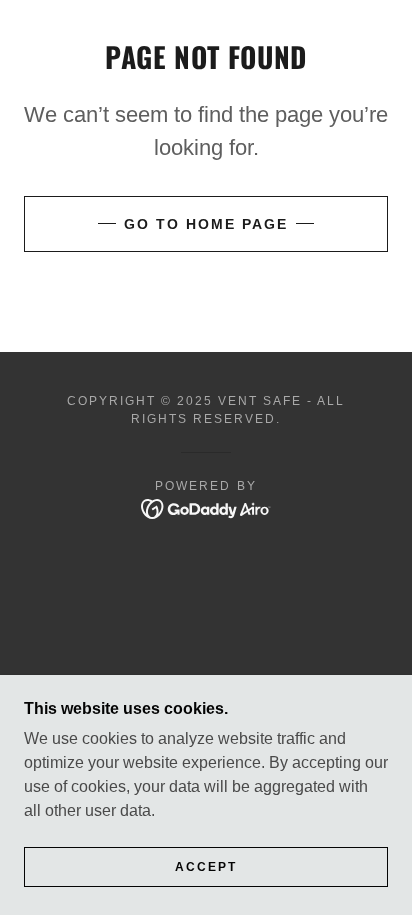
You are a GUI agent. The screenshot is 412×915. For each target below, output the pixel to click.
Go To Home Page (206, 224)
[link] (206, 507)
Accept (206, 867)
